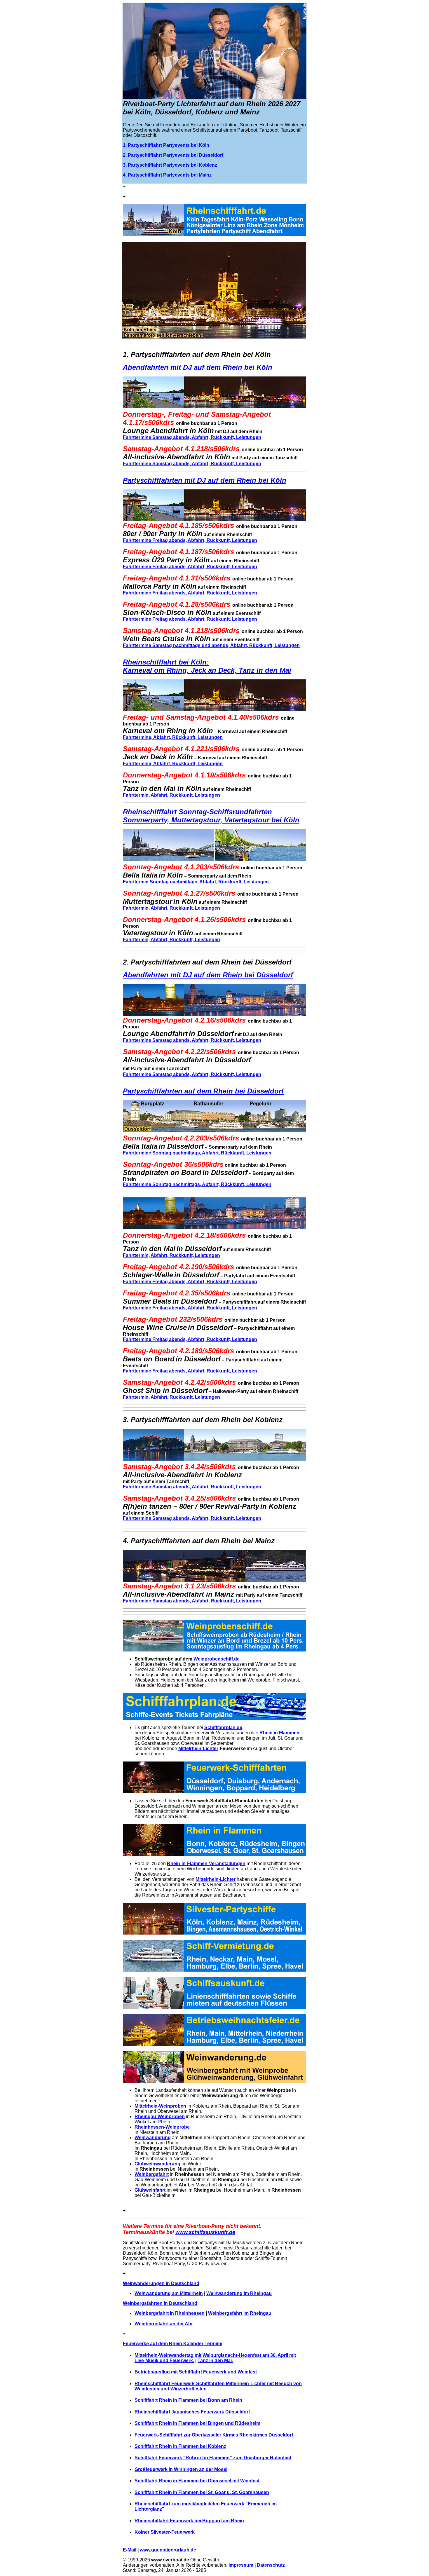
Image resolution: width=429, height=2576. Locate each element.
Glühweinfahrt (150, 2190)
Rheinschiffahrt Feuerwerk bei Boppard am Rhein (189, 2521)
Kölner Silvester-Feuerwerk (165, 2532)
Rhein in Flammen (279, 1733)
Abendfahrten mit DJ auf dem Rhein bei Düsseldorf (208, 975)
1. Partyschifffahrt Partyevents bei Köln (166, 145)
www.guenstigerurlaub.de (168, 2550)
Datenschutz (271, 2565)
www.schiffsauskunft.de (205, 2232)
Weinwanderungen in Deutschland (161, 2283)
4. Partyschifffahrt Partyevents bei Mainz (167, 175)
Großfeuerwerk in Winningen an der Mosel (181, 2469)
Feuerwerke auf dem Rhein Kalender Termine (173, 2344)
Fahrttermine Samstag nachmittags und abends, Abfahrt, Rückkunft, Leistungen (211, 645)
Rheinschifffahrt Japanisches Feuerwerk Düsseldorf (192, 2412)
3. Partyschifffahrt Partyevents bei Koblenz (170, 165)
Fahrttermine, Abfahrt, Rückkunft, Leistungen (173, 737)
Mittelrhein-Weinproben (160, 2106)
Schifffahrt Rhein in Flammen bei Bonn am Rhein (188, 2400)
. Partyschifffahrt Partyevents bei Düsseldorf (174, 155)
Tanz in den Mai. (215, 2360)
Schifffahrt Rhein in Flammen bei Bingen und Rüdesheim (197, 2423)
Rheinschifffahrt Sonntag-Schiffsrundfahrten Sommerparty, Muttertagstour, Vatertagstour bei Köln (211, 816)
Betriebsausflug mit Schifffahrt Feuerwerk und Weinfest (196, 2372)
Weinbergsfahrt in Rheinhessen (170, 2313)
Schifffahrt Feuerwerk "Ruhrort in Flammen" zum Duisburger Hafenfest (213, 2458)
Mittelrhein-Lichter (198, 1749)
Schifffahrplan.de (223, 1727)
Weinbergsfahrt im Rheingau (240, 2313)
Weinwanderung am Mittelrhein (169, 2293)
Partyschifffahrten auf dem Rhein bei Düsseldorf (203, 1091)
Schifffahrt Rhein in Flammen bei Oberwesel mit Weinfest (197, 2481)
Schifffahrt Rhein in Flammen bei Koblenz (180, 2446)
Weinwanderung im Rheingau (239, 2293)
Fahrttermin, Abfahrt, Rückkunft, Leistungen (171, 795)
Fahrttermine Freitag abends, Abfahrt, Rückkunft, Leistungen (190, 540)
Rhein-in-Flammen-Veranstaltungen (206, 1863)
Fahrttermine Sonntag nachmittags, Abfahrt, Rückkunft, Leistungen (197, 1153)
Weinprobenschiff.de (217, 1659)
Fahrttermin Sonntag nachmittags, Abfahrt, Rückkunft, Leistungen (196, 882)
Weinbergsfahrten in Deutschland (160, 2303)
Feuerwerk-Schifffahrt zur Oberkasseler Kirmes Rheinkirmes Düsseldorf (214, 2435)
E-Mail (130, 2550)
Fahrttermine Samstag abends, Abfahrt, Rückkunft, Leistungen (192, 437)
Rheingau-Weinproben (160, 2117)
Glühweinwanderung (157, 2164)
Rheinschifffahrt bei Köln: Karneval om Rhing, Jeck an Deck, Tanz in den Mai (207, 666)
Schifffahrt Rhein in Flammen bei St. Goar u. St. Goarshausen (202, 2492)
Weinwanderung (153, 2138)
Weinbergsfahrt (152, 2174)
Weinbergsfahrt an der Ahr (164, 2324)
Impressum (241, 2565)
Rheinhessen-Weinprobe (162, 2127)
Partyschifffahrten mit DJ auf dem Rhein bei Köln (205, 480)
